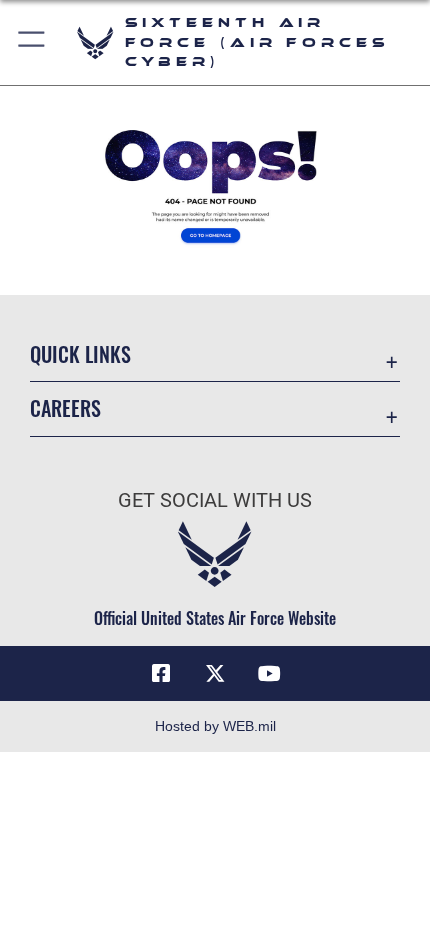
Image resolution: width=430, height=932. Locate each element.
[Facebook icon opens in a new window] (161, 674)
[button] (32, 42)
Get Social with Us (215, 500)
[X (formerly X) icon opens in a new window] (215, 674)
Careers (65, 408)
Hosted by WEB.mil (215, 726)
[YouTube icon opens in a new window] (269, 674)
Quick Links (80, 354)
